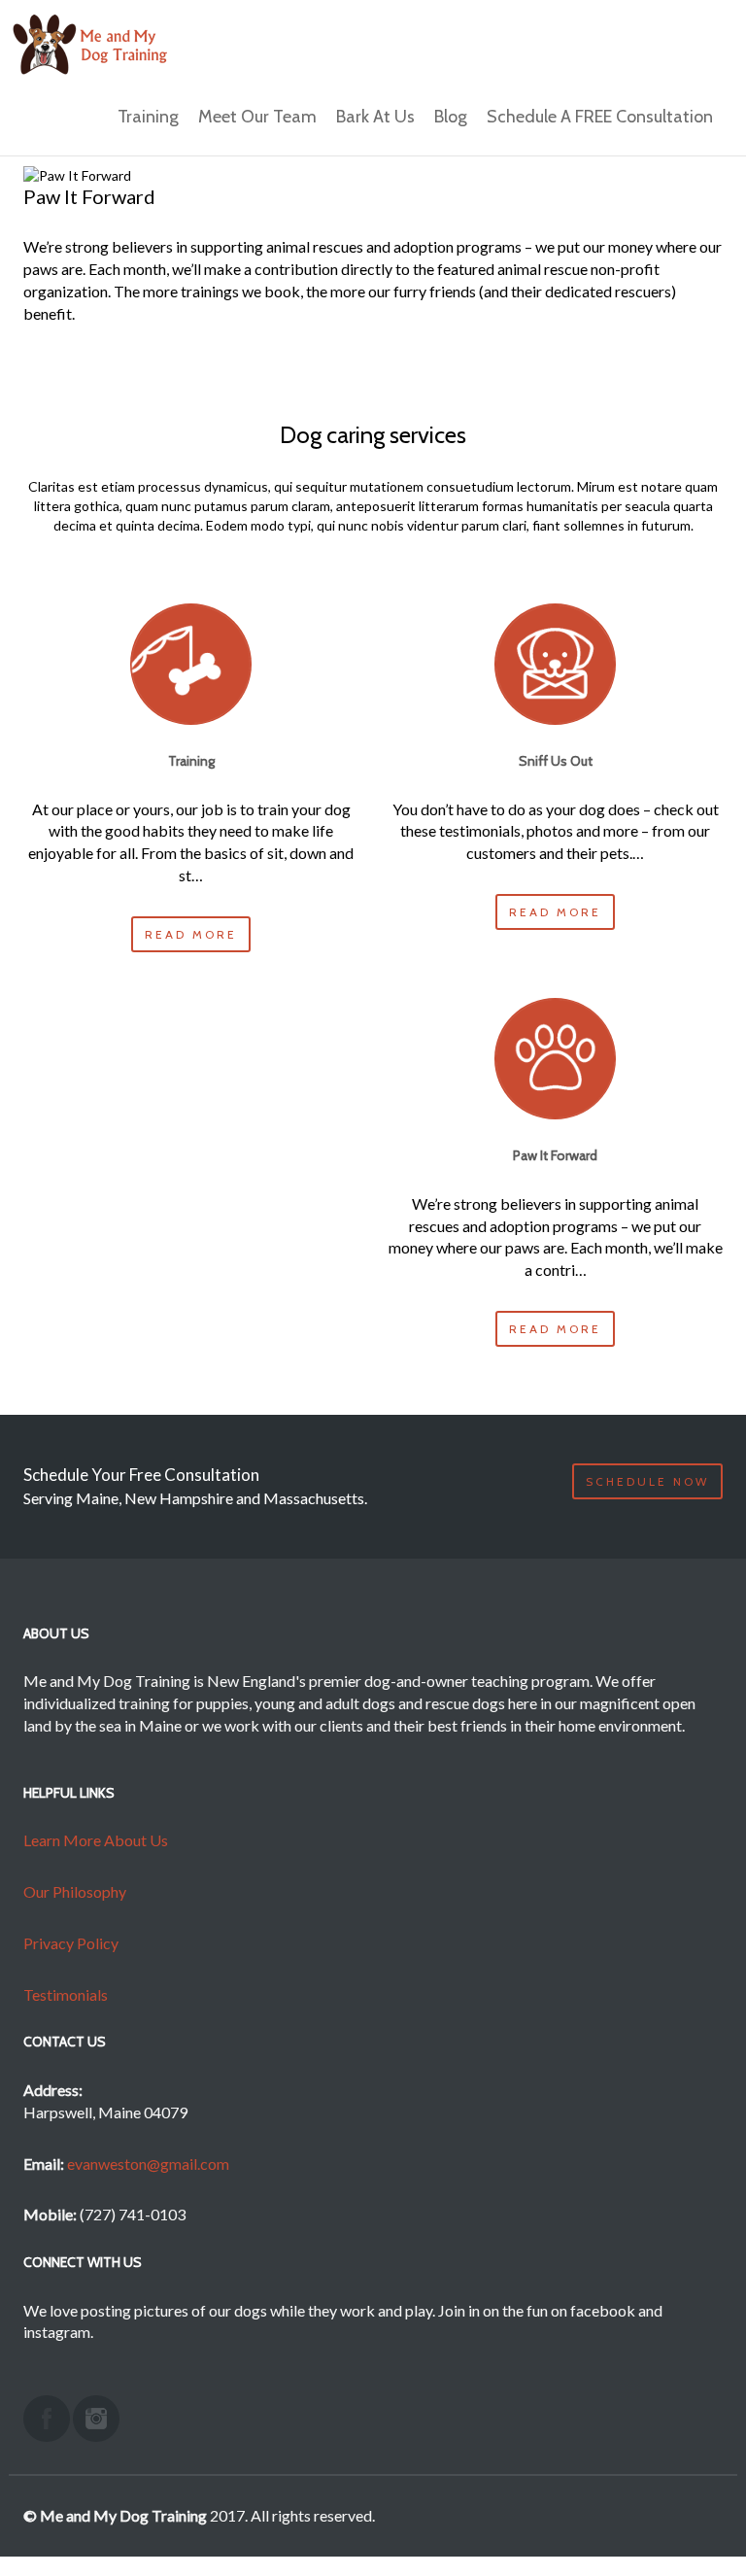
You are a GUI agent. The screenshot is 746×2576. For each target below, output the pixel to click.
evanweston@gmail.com (148, 2164)
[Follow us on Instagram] (96, 2419)
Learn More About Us (96, 1840)
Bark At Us (375, 117)
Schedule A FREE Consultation (600, 117)
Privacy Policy (71, 1943)
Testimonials (66, 1994)
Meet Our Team (257, 117)
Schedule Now (647, 1481)
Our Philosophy (75, 1891)
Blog (451, 117)
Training (148, 117)
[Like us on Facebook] (47, 2419)
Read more (191, 934)
